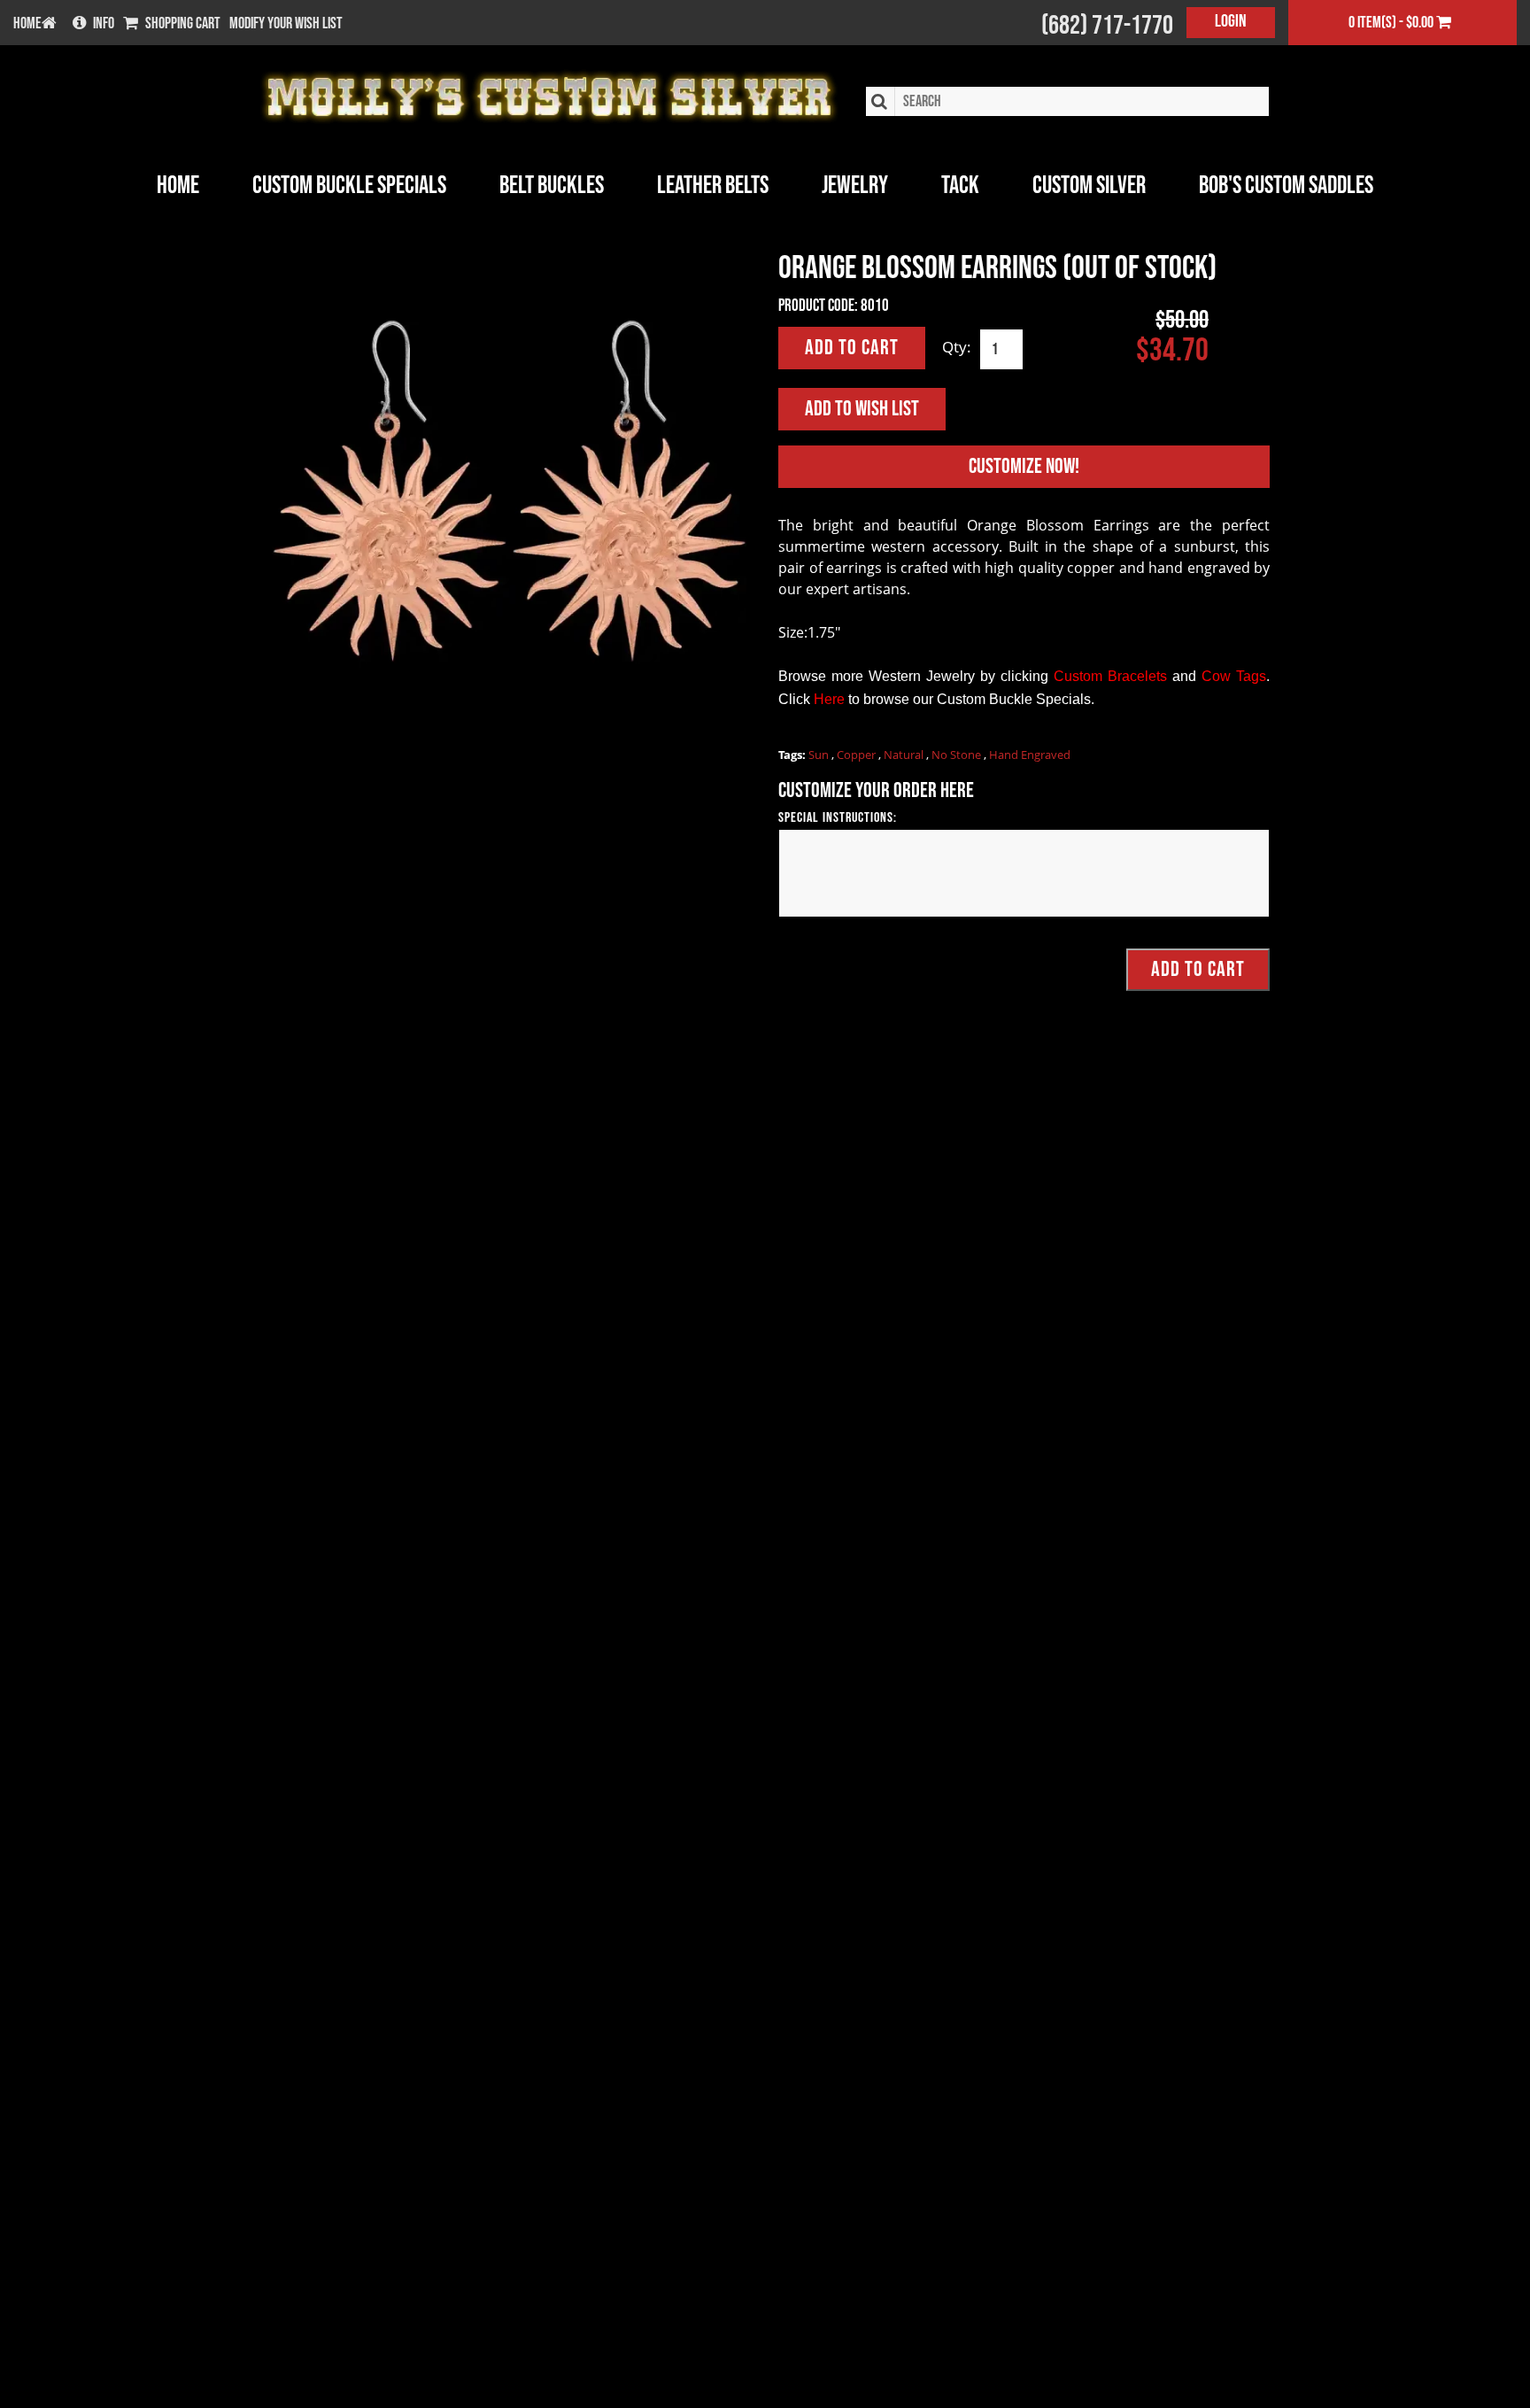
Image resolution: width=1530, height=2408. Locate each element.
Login (1231, 21)
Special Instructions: (838, 818)
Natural (905, 755)
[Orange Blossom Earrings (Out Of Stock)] (506, 498)
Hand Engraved (1030, 755)
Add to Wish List (862, 409)
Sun (820, 755)
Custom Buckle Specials (349, 186)
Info (104, 24)
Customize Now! (1024, 466)
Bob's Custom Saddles (1286, 186)
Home (178, 186)
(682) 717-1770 (1107, 26)
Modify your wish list (286, 24)
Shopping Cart (183, 24)
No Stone (958, 755)
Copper (858, 755)
